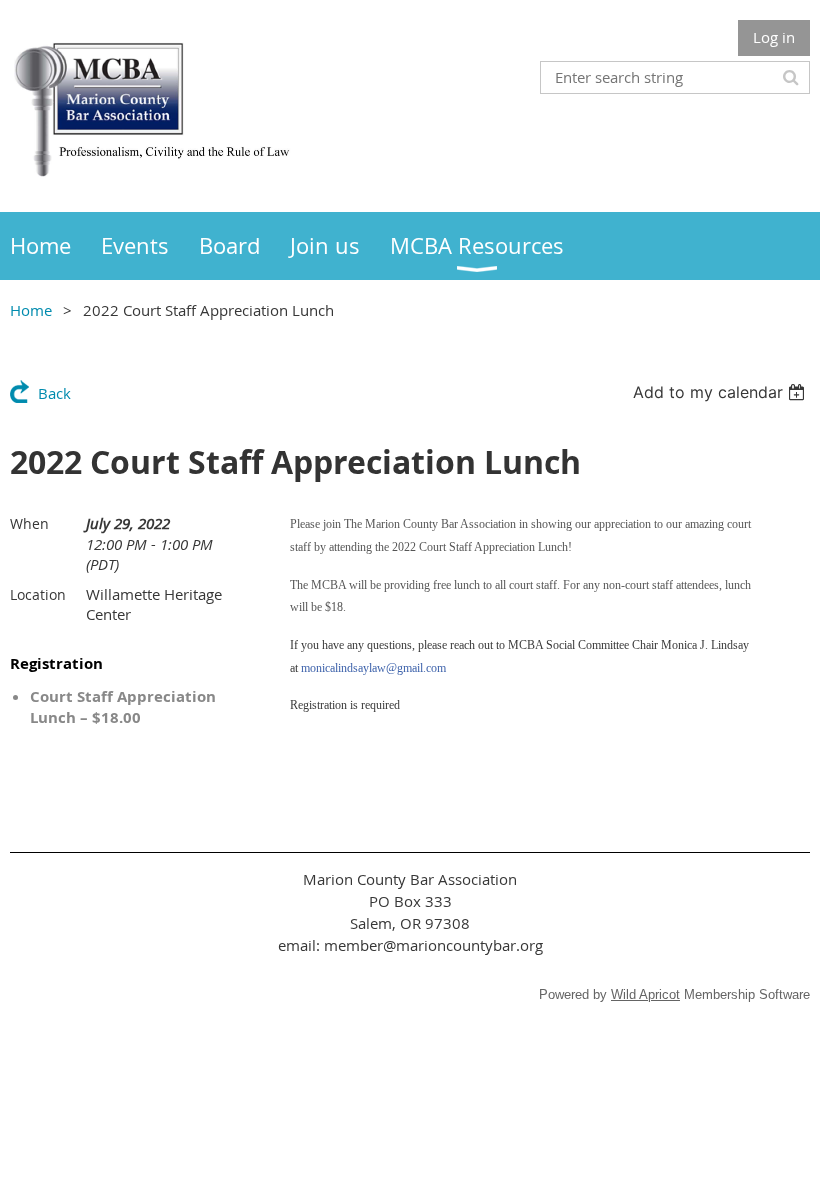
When (29, 523)
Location (38, 594)
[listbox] (721, 392)
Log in (774, 37)
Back (54, 393)
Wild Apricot (645, 994)
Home (31, 310)
